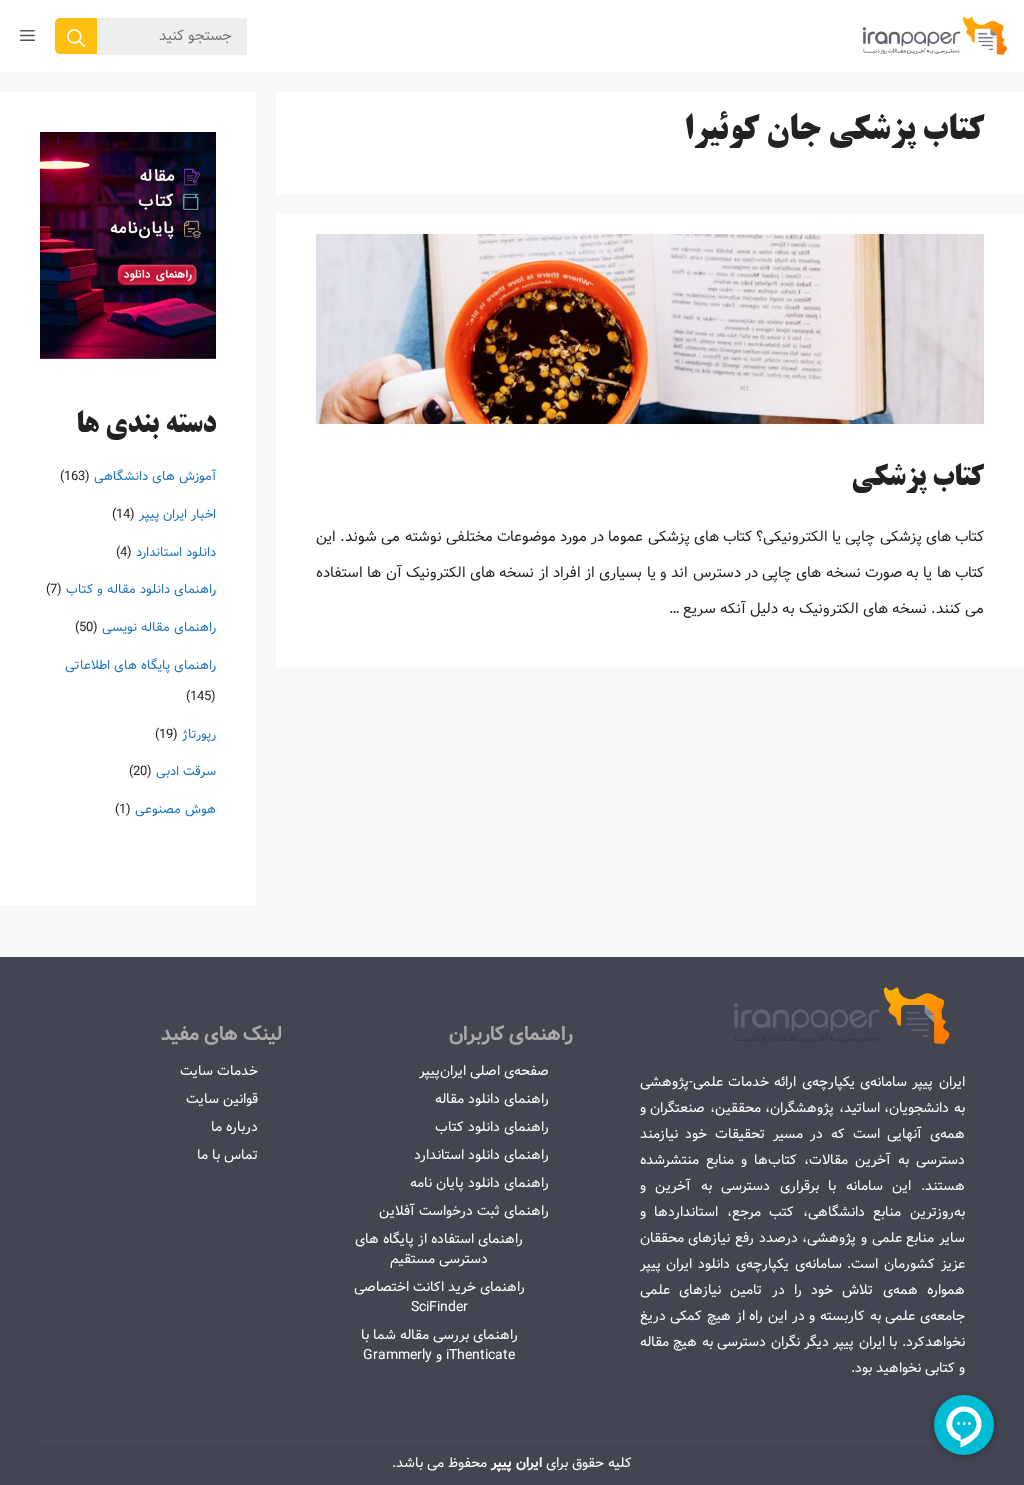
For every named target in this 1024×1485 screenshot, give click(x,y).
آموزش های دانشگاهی (155, 476)
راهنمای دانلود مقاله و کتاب (141, 589)
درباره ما (234, 1127)
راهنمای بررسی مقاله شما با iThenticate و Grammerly (439, 1345)
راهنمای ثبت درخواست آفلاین (464, 1211)
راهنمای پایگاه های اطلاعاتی (140, 665)
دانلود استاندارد (176, 552)
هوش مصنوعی (175, 809)
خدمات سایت (219, 1071)
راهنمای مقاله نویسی (159, 627)
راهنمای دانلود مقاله (492, 1099)
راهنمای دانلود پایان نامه (479, 1183)
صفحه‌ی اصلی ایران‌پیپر (484, 1071)
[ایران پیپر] (935, 36)
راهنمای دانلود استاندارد (481, 1155)
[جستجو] (76, 36)
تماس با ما (227, 1155)
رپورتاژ (199, 734)
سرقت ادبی (186, 771)
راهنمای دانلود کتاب (492, 1127)
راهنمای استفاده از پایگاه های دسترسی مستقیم (439, 1249)
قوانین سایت (222, 1099)
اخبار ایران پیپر (177, 514)
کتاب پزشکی (917, 479)
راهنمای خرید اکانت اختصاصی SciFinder (439, 1297)
